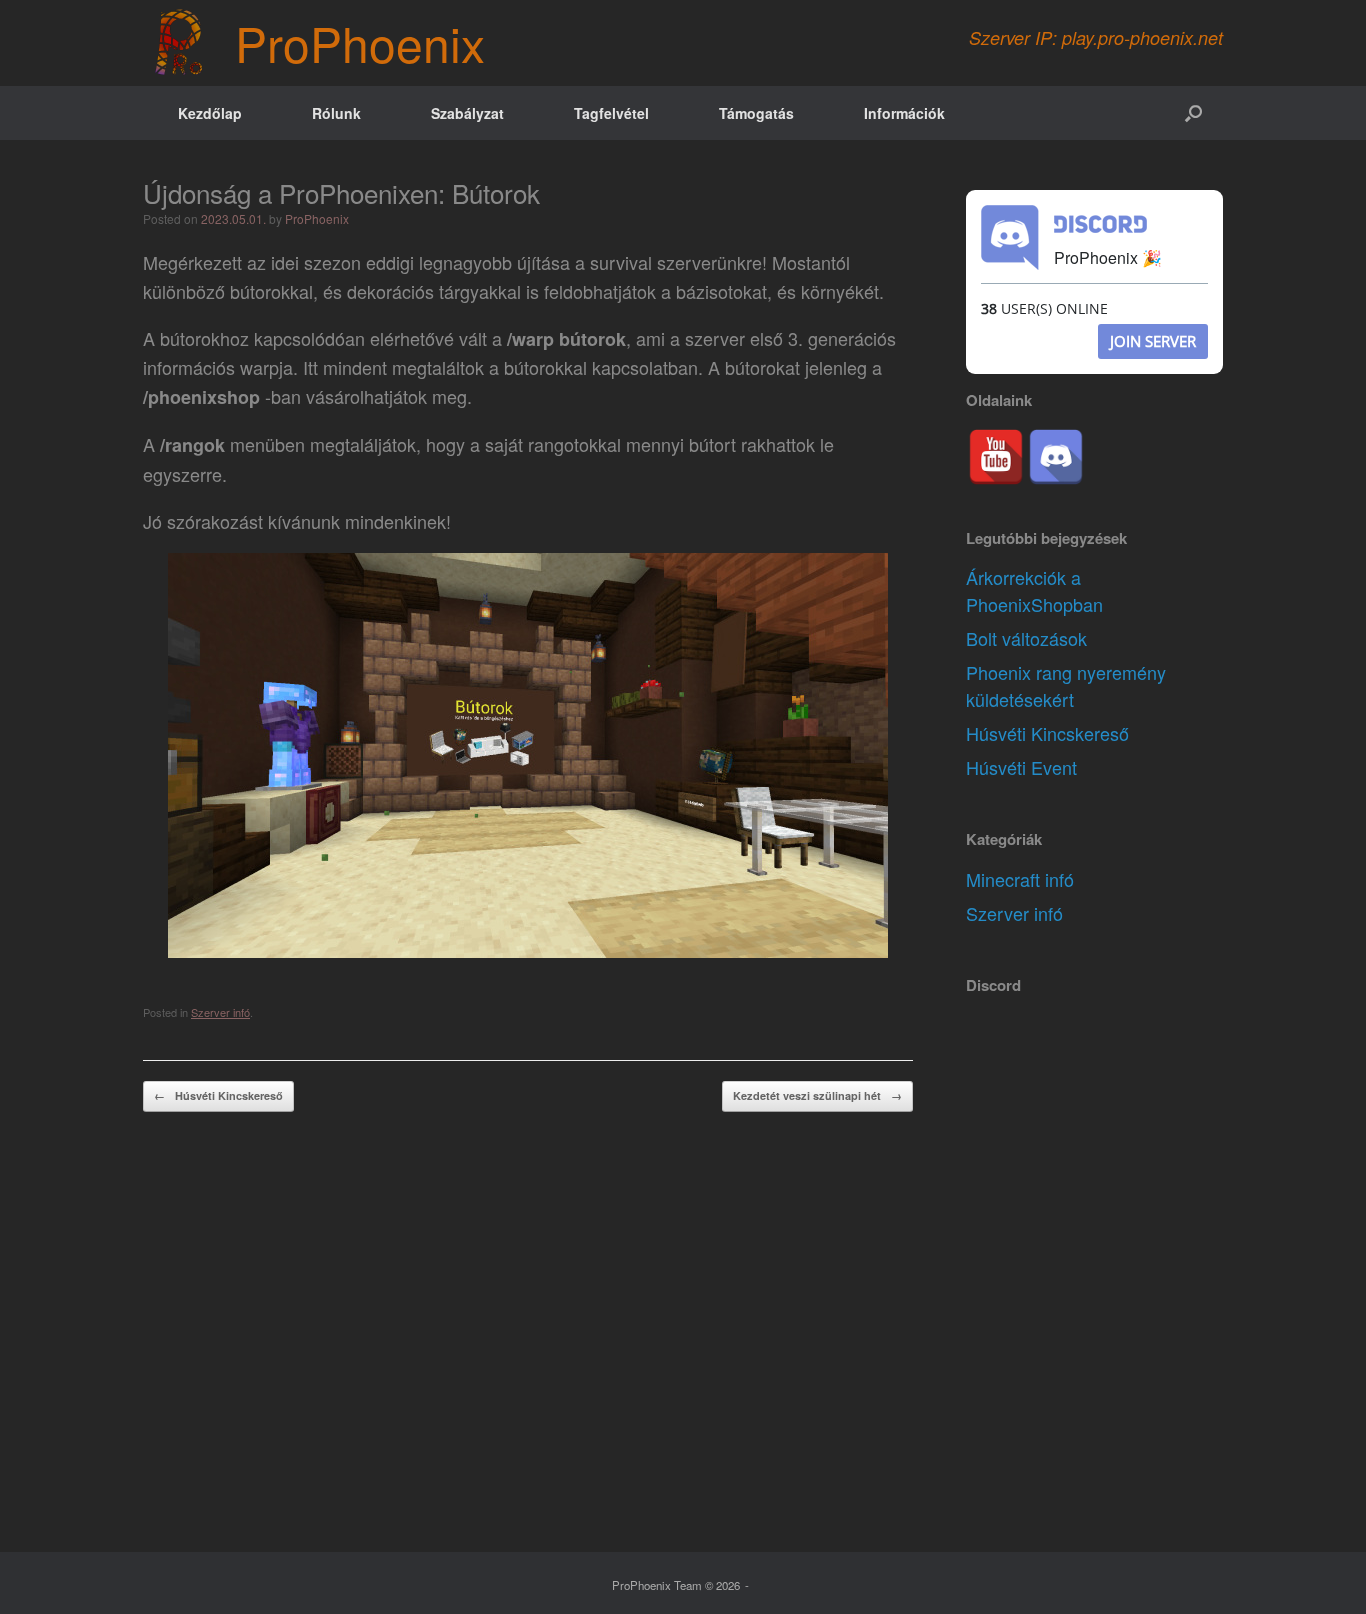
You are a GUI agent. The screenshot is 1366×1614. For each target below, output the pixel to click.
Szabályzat (467, 113)
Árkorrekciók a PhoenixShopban (1034, 590)
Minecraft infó (1020, 879)
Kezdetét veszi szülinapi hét (817, 1095)
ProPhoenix (317, 218)
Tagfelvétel (611, 113)
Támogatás (756, 113)
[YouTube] (996, 457)
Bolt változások (1026, 638)
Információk (904, 113)
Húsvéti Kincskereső (218, 1095)
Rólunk (336, 113)
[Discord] (1056, 457)
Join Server (1153, 341)
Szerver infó (220, 1012)
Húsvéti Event (1021, 767)
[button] (1193, 113)
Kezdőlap (210, 113)
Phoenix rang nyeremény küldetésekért (1066, 685)
